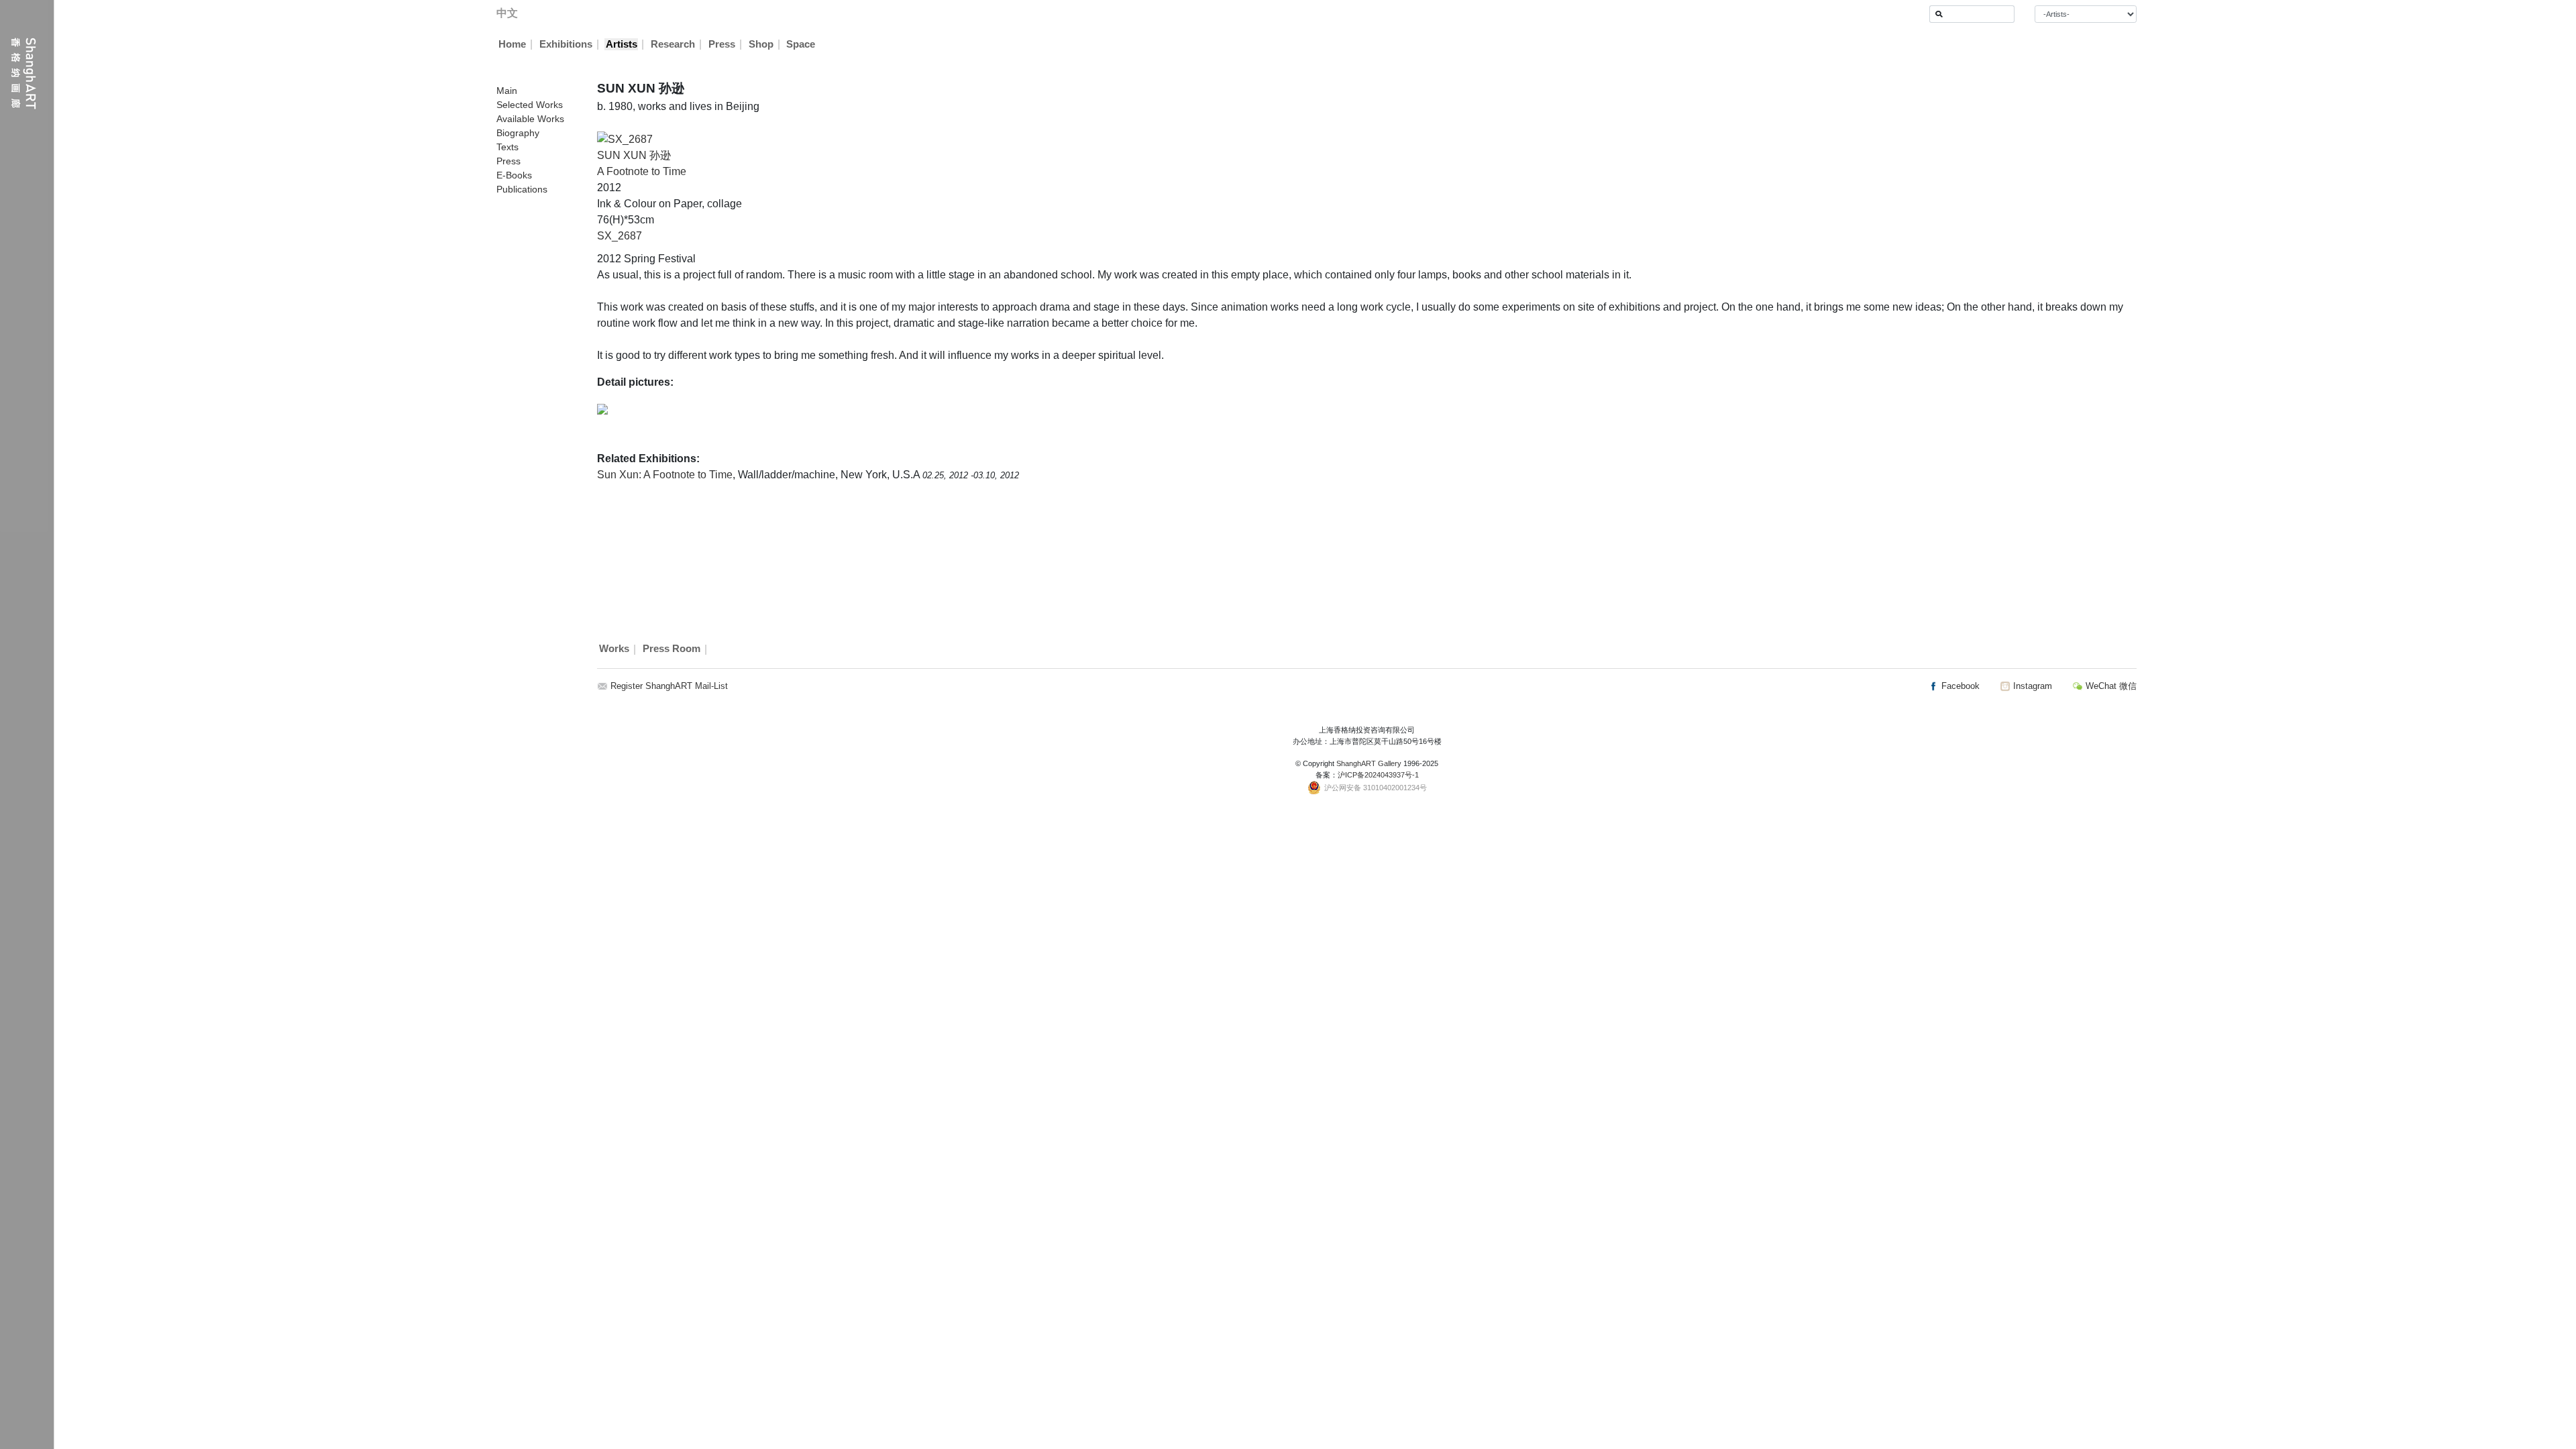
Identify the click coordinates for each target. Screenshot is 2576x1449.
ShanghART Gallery (1369, 763)
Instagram (2031, 686)
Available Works (530, 119)
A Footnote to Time (642, 171)
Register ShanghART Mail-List (669, 686)
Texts (507, 147)
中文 (507, 13)
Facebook (1959, 686)
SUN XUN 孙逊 (634, 155)
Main (507, 91)
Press (722, 44)
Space (801, 44)
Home (512, 44)
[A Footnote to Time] (625, 139)
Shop (761, 44)
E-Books (514, 175)
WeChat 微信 (2110, 686)
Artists (622, 44)
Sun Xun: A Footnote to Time (665, 475)
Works (614, 649)
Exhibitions (566, 44)
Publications (522, 189)
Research (673, 44)
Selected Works (530, 105)
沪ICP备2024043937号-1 (1378, 775)
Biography (518, 133)
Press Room (672, 649)
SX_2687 (620, 236)
